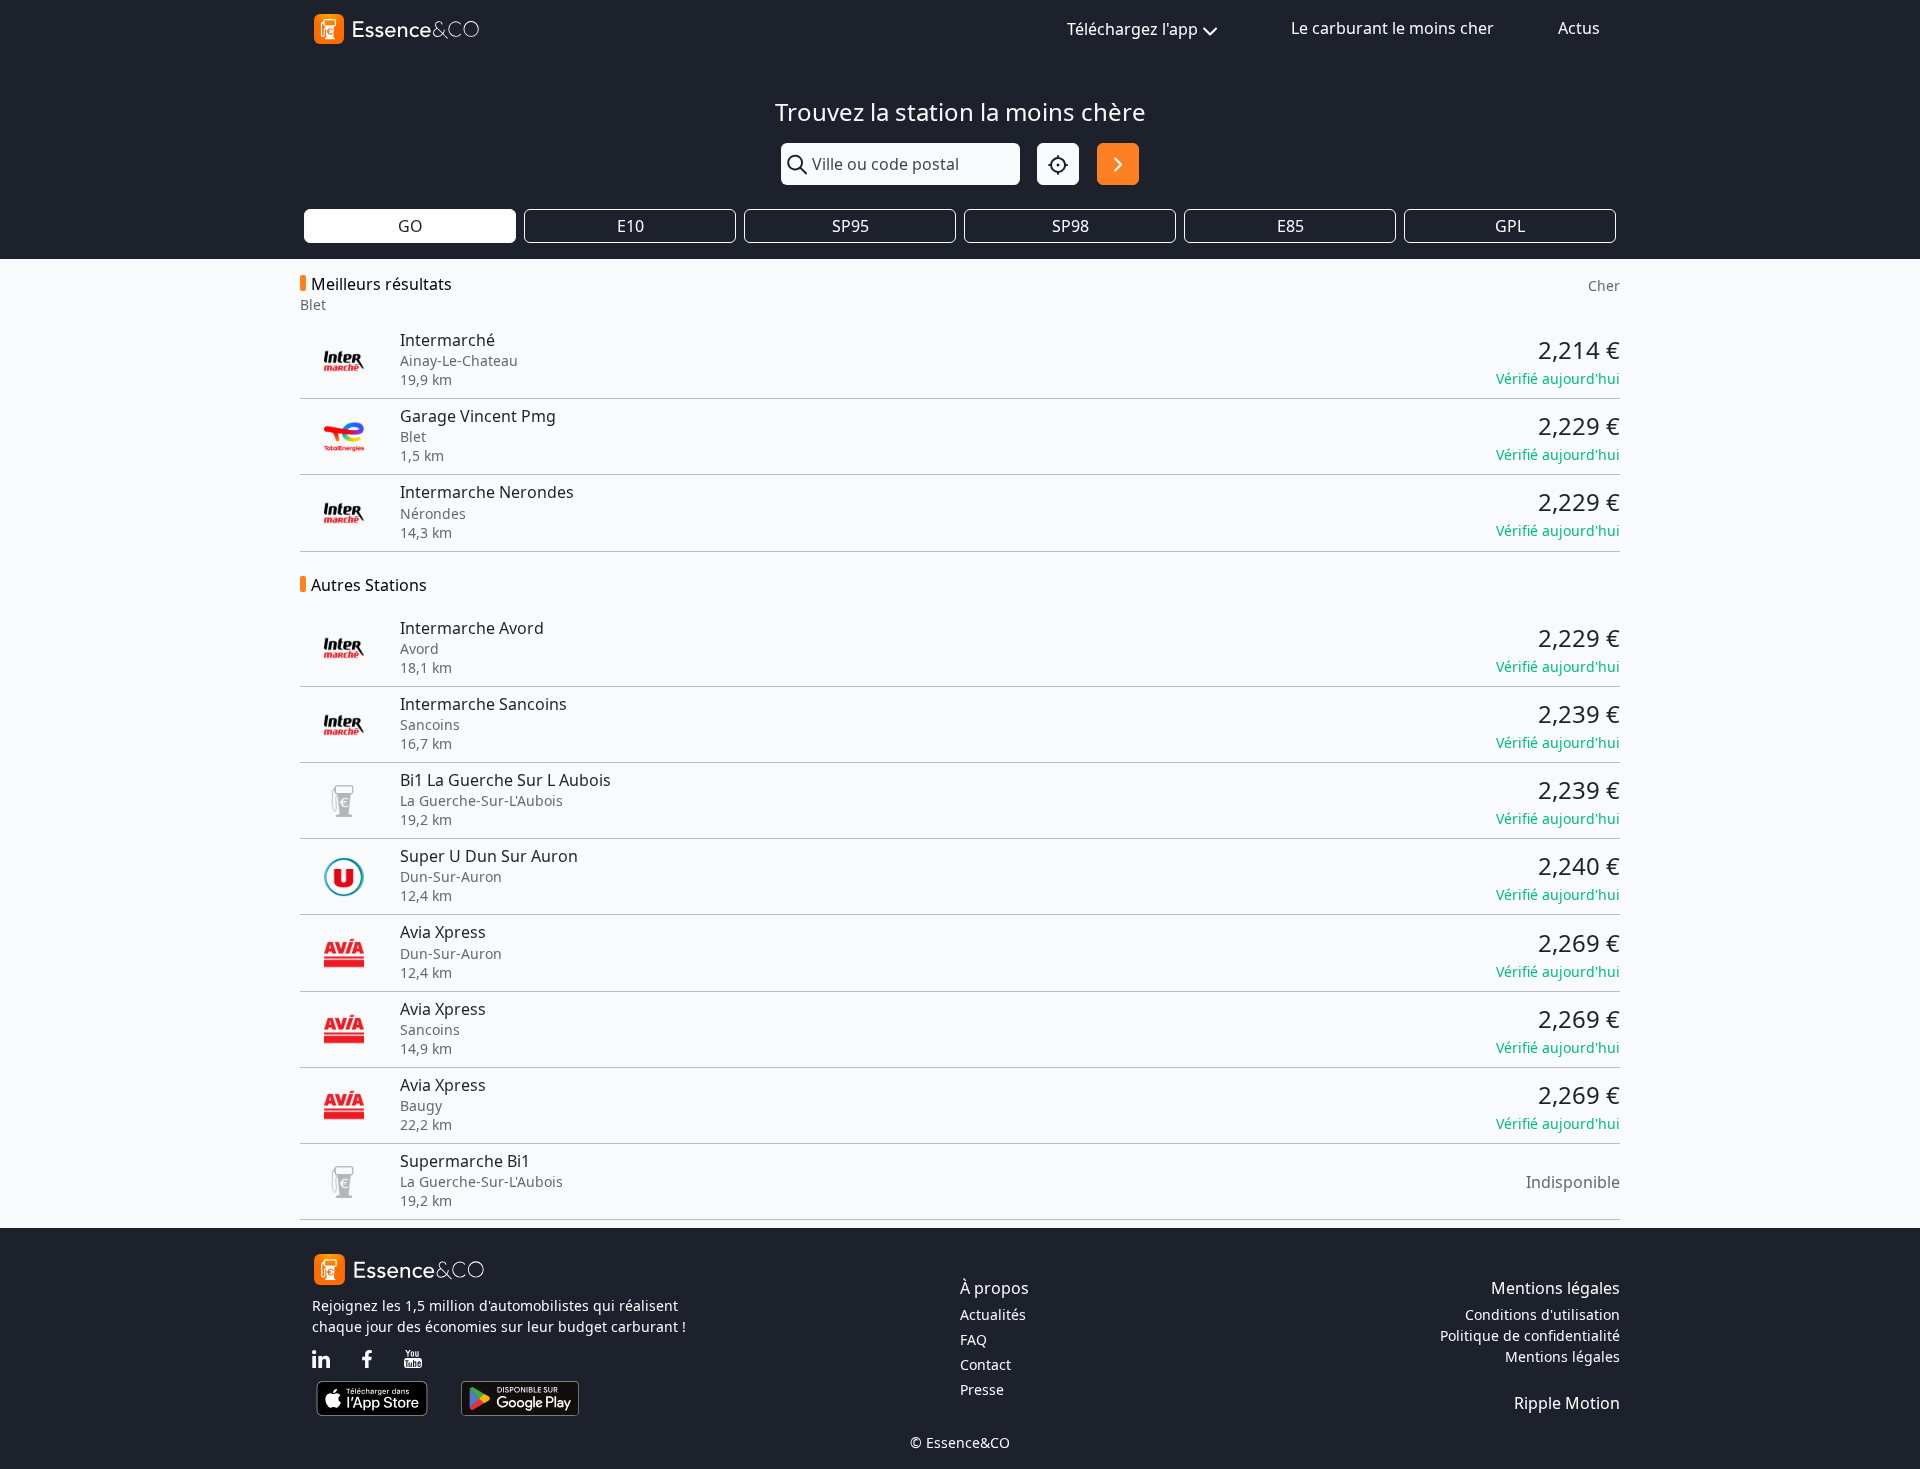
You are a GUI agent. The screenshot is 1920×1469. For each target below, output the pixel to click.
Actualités (993, 1314)
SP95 (850, 226)
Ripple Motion (1567, 1403)
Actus (1579, 28)
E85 (1290, 226)
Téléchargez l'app (1132, 29)
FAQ (973, 1339)
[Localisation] (1058, 164)
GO (410, 226)
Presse (982, 1389)
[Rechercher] (1118, 164)
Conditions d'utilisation (1542, 1314)
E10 (630, 226)
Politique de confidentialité (1530, 1335)
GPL (1510, 226)
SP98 (1070, 226)
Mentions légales (1562, 1356)
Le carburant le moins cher (1392, 28)
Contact (985, 1364)
